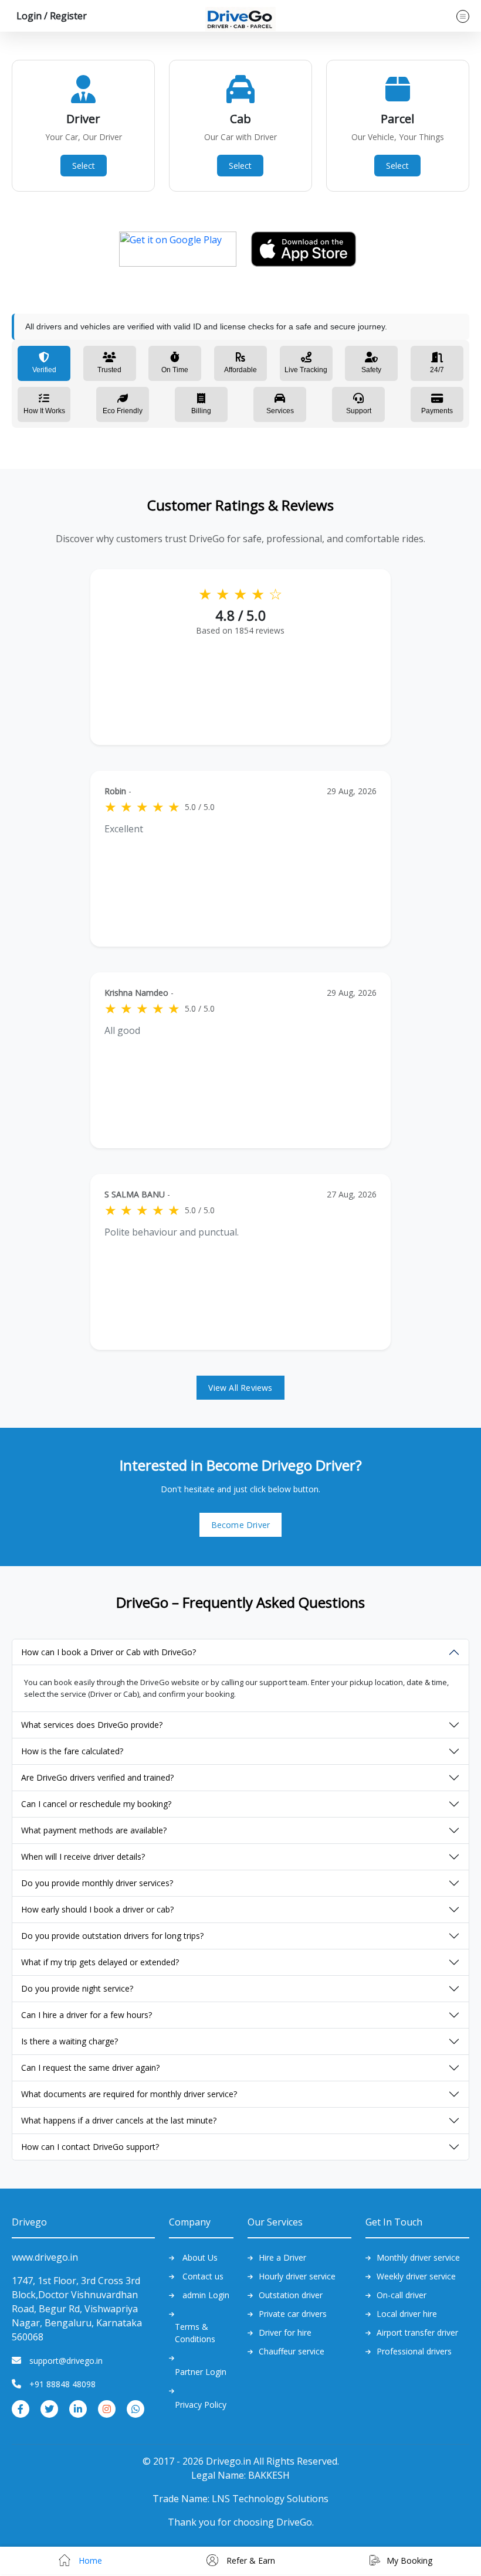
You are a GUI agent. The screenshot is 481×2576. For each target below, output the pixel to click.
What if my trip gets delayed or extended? (100, 1962)
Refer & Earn (250, 2560)
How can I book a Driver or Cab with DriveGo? (109, 1652)
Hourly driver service (297, 2276)
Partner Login (201, 2372)
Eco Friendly (123, 411)
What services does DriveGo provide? (92, 1725)
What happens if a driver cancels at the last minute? (119, 2120)
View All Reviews (240, 1388)
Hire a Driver (282, 2257)
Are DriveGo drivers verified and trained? (97, 1777)
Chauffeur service (292, 2351)
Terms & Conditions (195, 2333)
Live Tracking (306, 370)
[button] (49, 16)
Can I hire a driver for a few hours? (87, 2015)
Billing (201, 411)
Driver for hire (285, 2332)
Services (280, 411)
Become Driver (241, 1525)
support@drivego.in (66, 2361)
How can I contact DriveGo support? (90, 2147)
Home (89, 2560)
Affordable (240, 370)
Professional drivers (414, 2351)
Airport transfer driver (417, 2332)
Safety (371, 370)
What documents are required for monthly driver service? (129, 2094)
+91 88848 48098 (62, 2384)
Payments (437, 411)
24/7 (437, 370)
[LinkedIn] (78, 2408)
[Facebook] (21, 2408)
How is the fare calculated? (72, 1751)
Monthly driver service (418, 2257)
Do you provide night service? (77, 1988)
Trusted (109, 370)
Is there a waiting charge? (70, 2041)
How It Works (44, 411)
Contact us (203, 2276)
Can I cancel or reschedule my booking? (96, 1804)
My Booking (409, 2560)
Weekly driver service (416, 2276)
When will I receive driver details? (83, 1857)
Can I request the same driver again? (90, 2068)
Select (84, 166)
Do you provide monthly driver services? (97, 1883)
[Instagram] (107, 2408)
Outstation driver (291, 2295)
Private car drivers (293, 2314)
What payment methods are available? (94, 1830)
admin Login (206, 2295)
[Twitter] (49, 2408)
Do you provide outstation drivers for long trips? (112, 1936)
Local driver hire (407, 2314)
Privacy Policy (201, 2405)
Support (359, 411)
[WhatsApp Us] (136, 2408)
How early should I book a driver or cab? (97, 1909)
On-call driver (402, 2295)
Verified (44, 370)
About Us (200, 2257)
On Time (175, 370)
